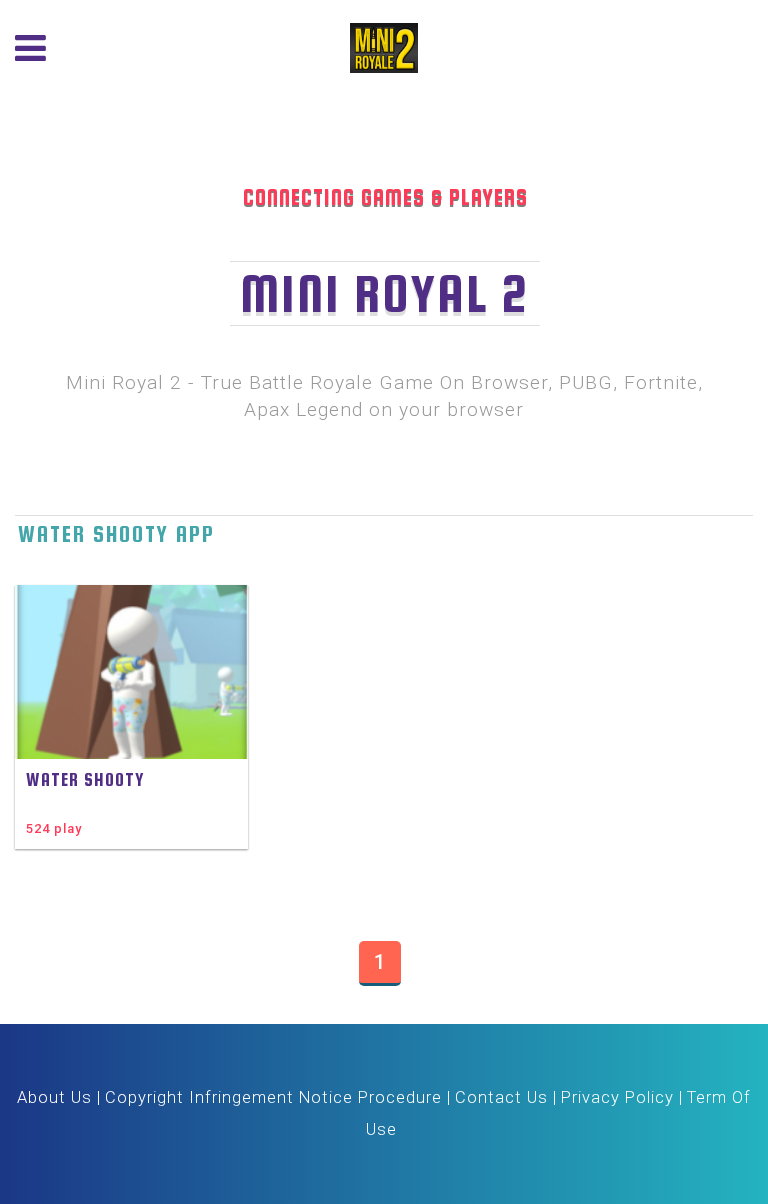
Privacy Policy (617, 1097)
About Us (54, 1097)
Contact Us (501, 1097)
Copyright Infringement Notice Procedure (273, 1097)
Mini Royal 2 (385, 293)
